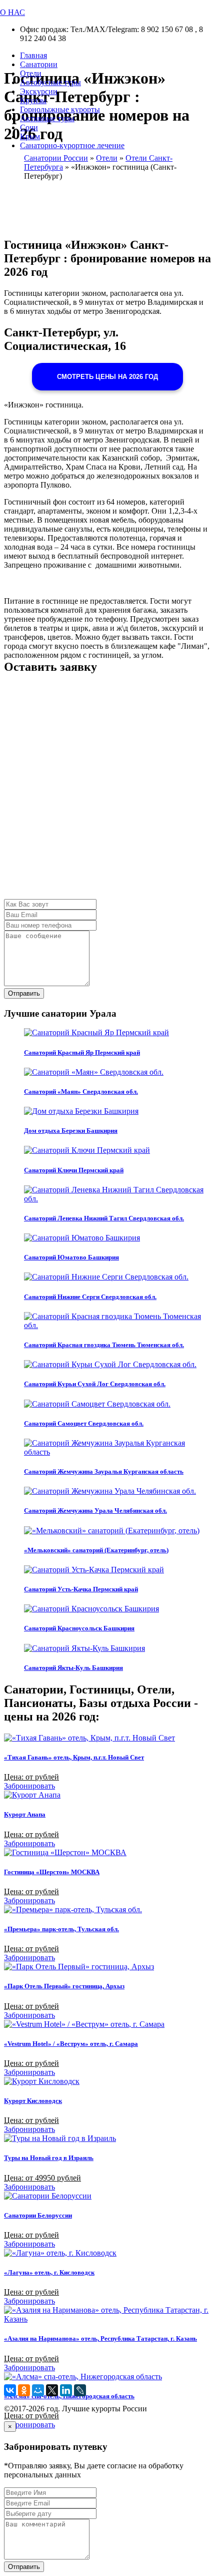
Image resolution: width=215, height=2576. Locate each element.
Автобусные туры (50, 82)
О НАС (12, 12)
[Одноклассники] (24, 2390)
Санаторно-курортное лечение (72, 145)
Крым (30, 136)
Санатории (39, 64)
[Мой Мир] (38, 2390)
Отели (31, 73)
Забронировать (29, 1786)
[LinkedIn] (66, 2390)
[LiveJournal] (80, 2390)
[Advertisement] (107, 791)
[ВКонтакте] (10, 2390)
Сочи (29, 127)
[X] (52, 2390)
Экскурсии (39, 91)
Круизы (33, 100)
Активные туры (47, 118)
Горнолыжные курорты (60, 109)
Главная (33, 55)
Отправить (24, 993)
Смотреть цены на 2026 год (107, 377)
